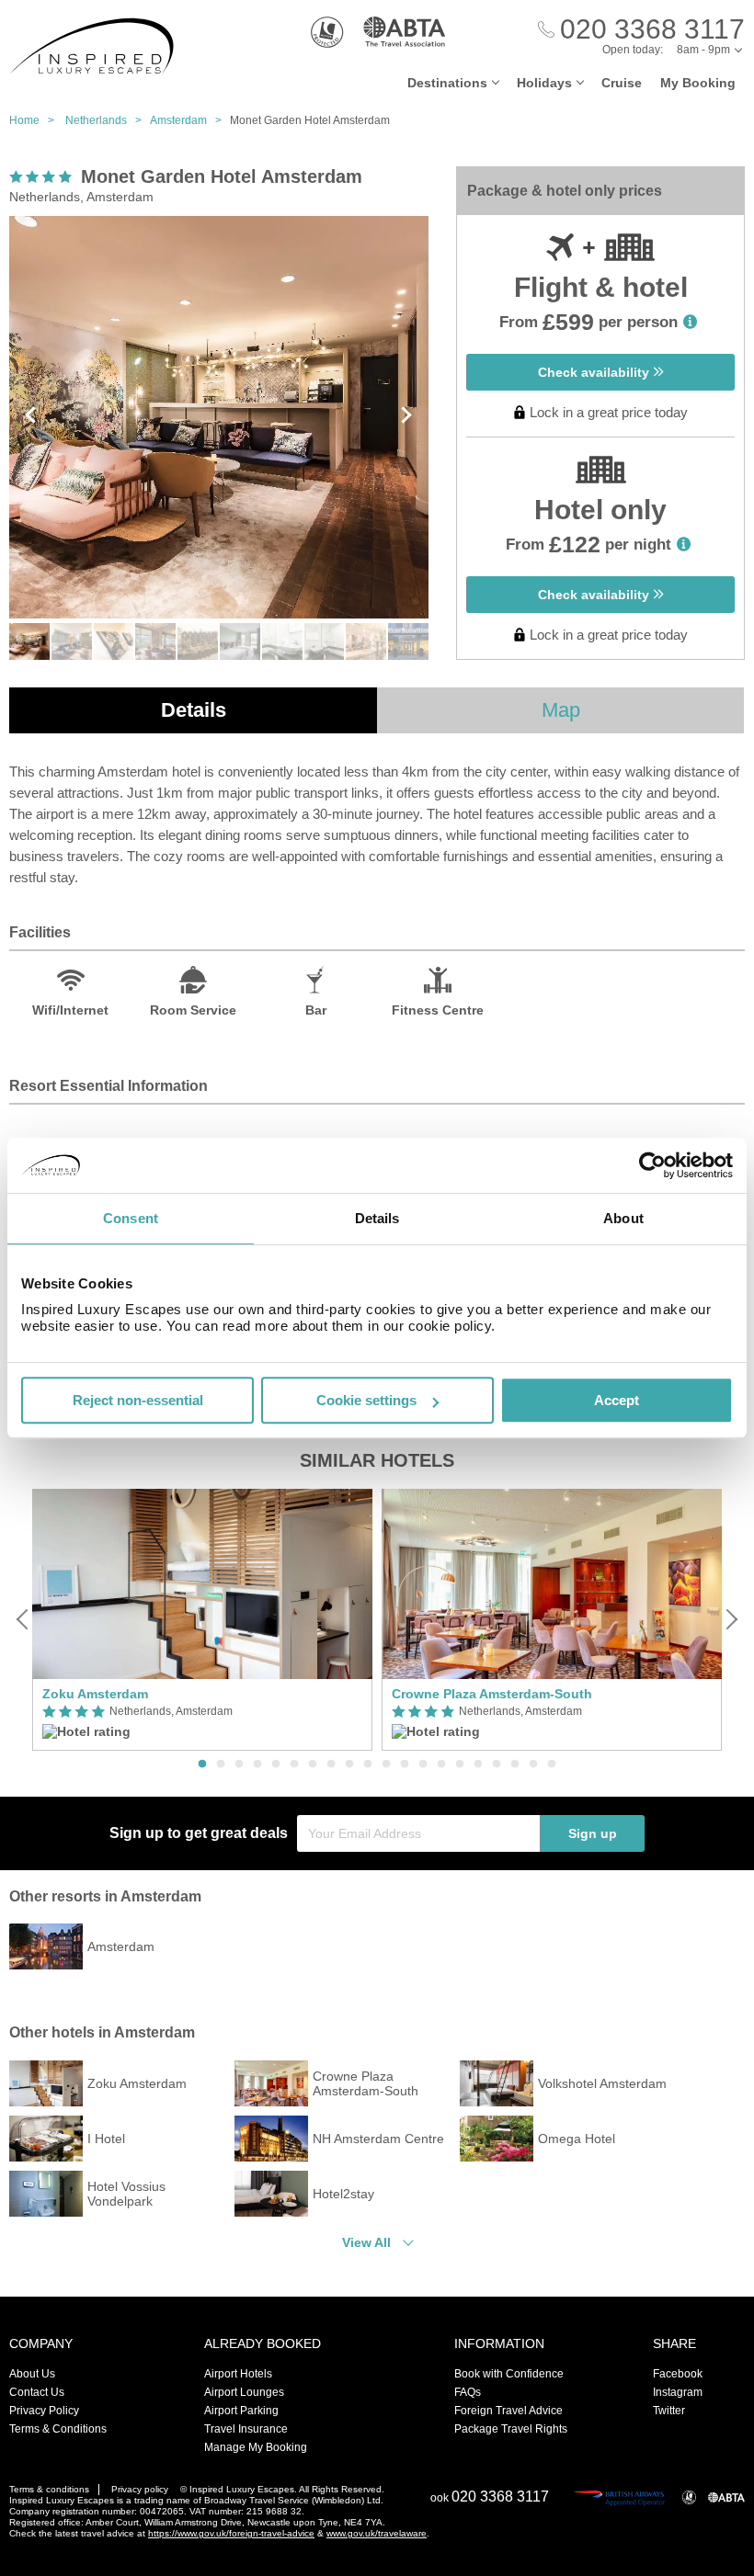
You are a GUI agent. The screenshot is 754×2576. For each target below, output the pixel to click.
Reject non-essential (138, 1400)
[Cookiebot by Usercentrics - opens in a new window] (652, 1165)
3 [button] (239, 1765)
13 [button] (423, 1765)
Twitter (669, 2411)
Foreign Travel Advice (508, 2411)
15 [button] (460, 1765)
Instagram (678, 2392)
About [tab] (623, 1218)
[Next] (730, 1619)
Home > (36, 120)
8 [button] (331, 1765)
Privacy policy (140, 2489)
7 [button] (313, 1765)
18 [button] (515, 1765)
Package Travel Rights (511, 2429)
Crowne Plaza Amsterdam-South (492, 1694)
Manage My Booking (256, 2447)
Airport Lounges (244, 2392)
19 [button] (533, 1765)
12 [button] (405, 1765)
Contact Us (37, 2392)
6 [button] (294, 1765)
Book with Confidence (509, 2374)
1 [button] (202, 1765)
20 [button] (552, 1765)
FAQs (468, 2392)
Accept (617, 1400)
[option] (202, 1620)
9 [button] (349, 1765)
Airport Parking (241, 2411)
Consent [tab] (131, 1218)
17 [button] (497, 1765)
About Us (32, 2374)
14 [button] (441, 1765)
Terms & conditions (49, 2489)
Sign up (593, 1833)
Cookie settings (366, 1400)
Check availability (595, 372)
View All (366, 2242)
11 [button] (386, 1765)
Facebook (678, 2374)
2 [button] (221, 1765)
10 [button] (368, 1765)
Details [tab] (377, 1218)
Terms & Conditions (58, 2429)
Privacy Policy (44, 2411)
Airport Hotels (238, 2374)
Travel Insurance (246, 2429)
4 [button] (257, 1765)
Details (194, 710)
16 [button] (478, 1765)
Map (561, 710)
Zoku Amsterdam (95, 1694)
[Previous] (24, 1619)
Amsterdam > (190, 120)
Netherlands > (108, 120)
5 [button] (276, 1765)
